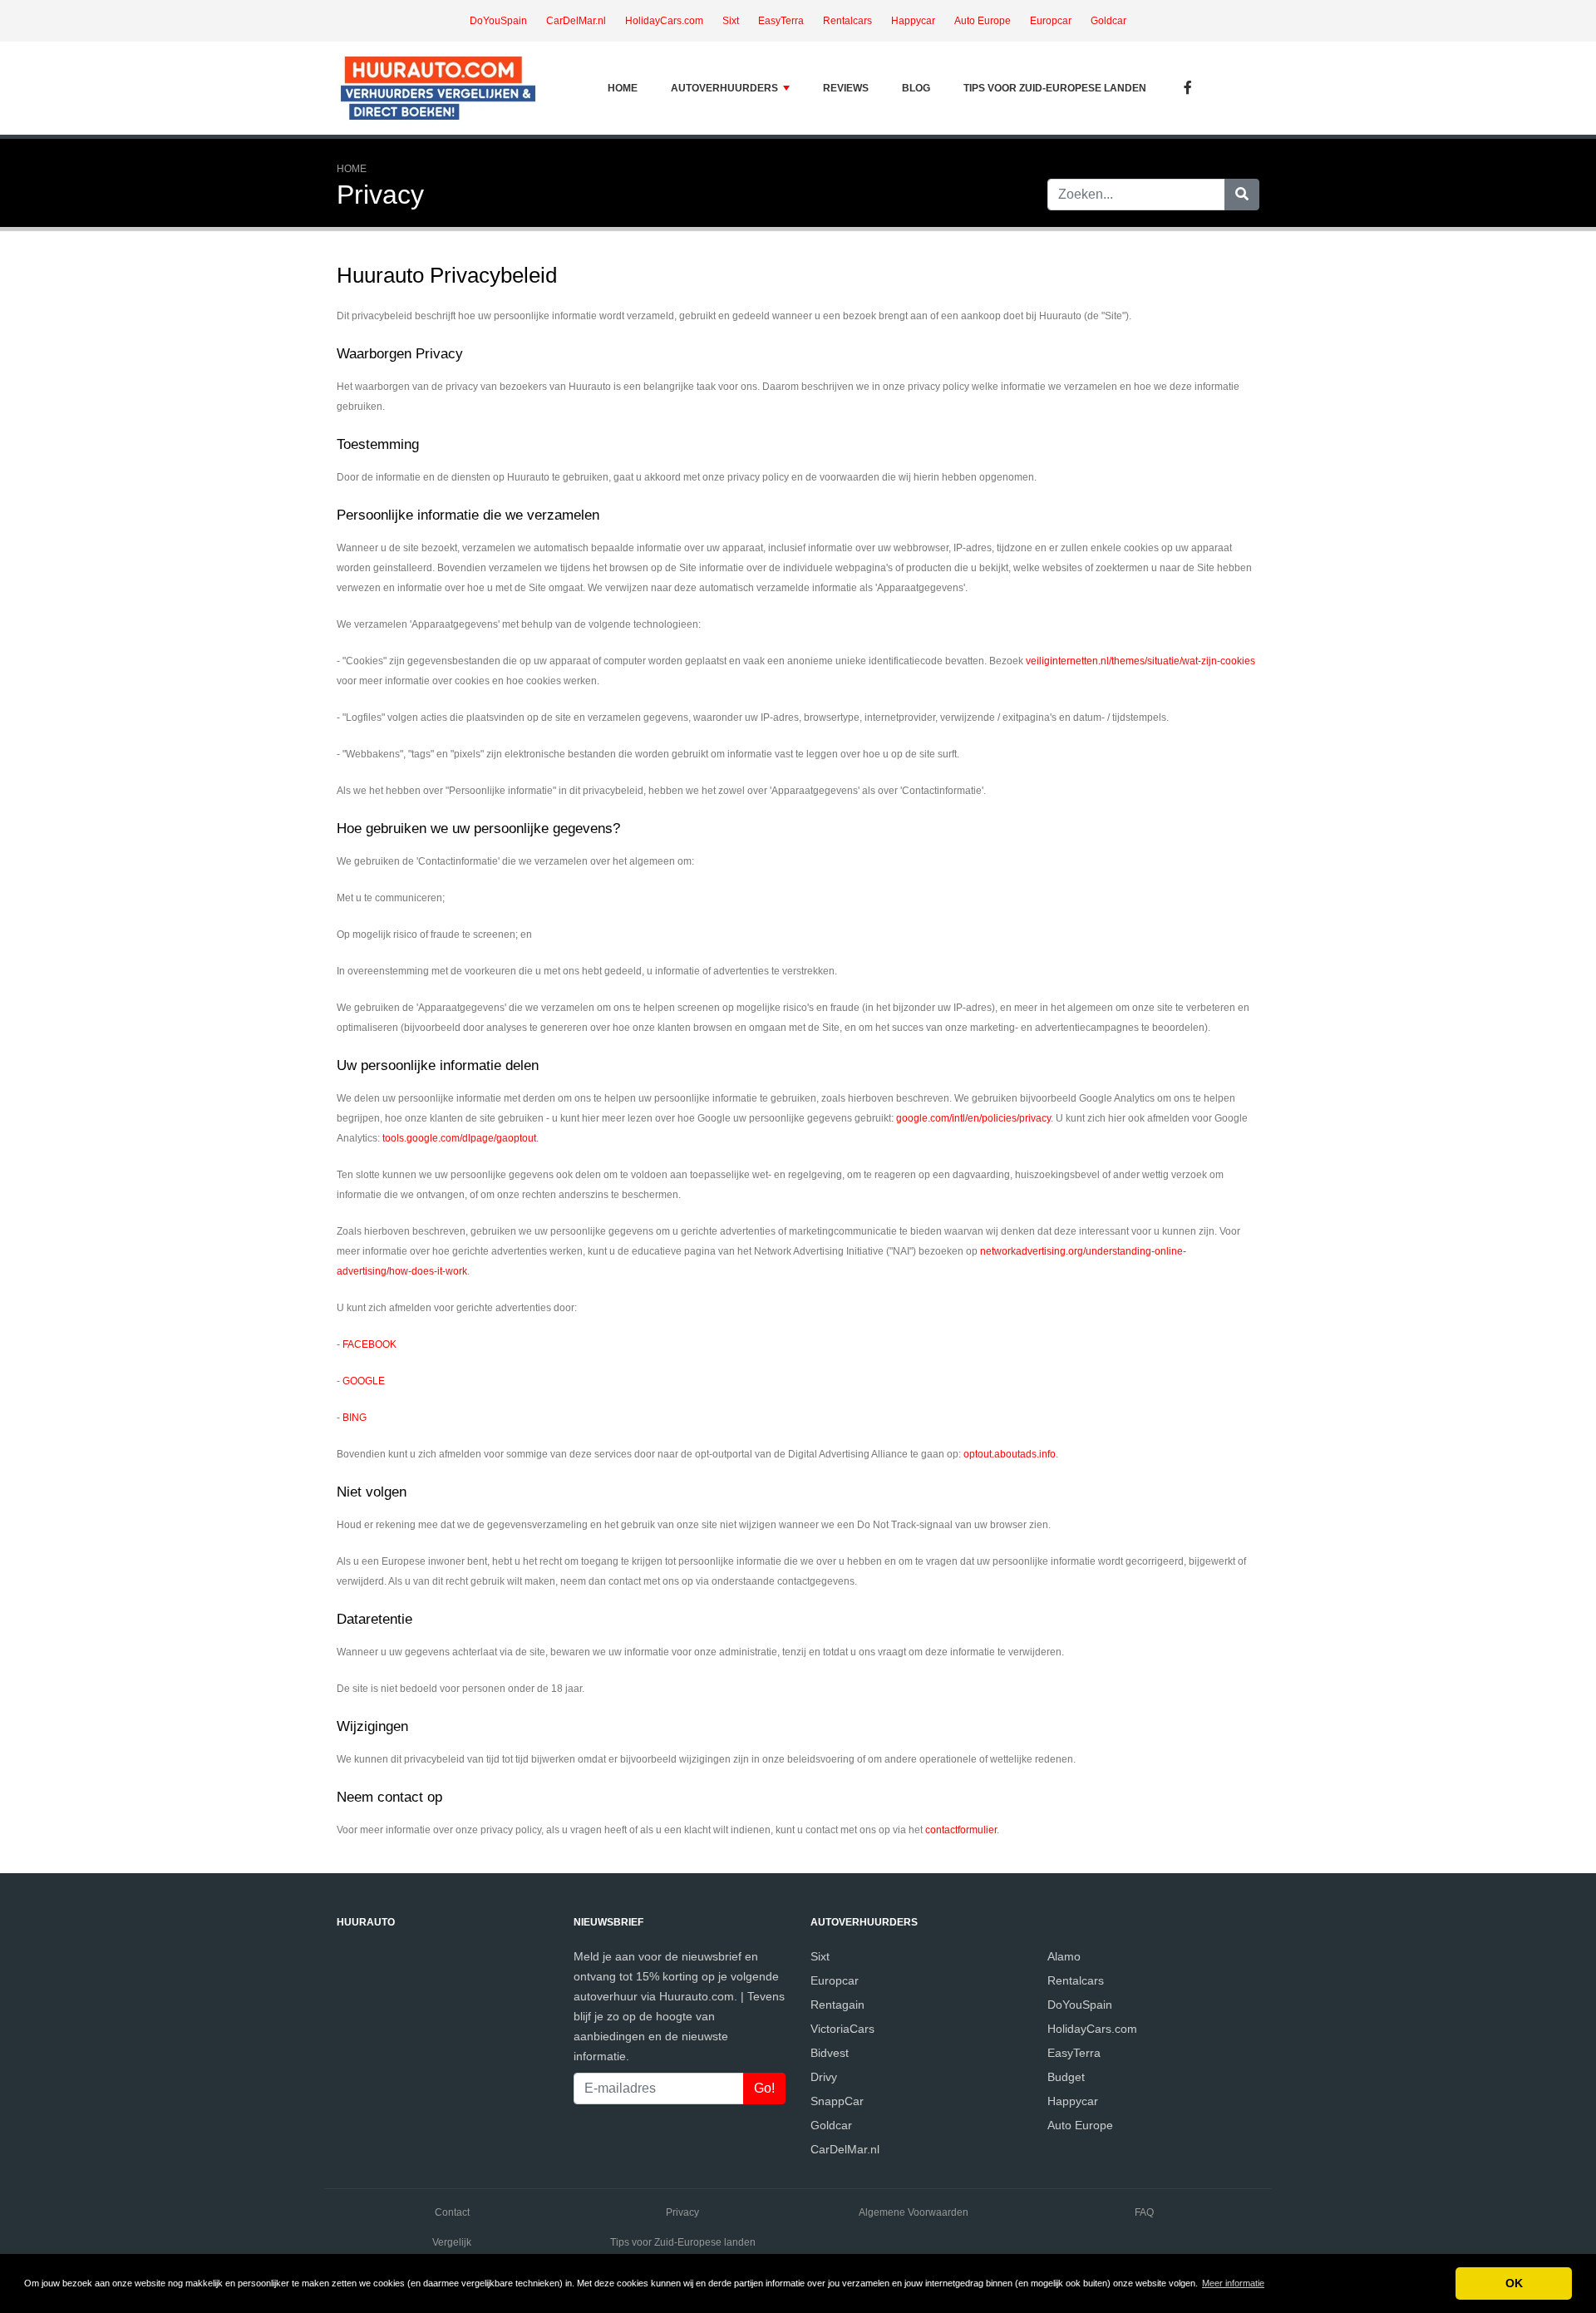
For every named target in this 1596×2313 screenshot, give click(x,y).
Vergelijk (452, 2242)
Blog (916, 88)
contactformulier (961, 1830)
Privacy (682, 2212)
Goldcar (1108, 21)
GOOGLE (364, 1381)
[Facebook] (1188, 89)
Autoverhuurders (724, 88)
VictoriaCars (842, 2029)
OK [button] (1514, 2283)
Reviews (846, 88)
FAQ (1144, 2212)
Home (623, 88)
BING (355, 1418)
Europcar (1051, 21)
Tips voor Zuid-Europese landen (1055, 88)
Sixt (731, 21)
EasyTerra (781, 21)
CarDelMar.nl (576, 21)
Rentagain (837, 2005)
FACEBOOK (369, 1344)
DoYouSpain (498, 21)
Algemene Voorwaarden (914, 2212)
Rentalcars (847, 21)
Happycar (913, 21)
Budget (1066, 2077)
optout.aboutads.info (1010, 1454)
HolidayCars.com (664, 21)
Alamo (1064, 1956)
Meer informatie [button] (1233, 2283)
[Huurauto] (441, 88)
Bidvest (830, 2053)
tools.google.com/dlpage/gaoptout (459, 1138)
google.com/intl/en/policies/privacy (973, 1118)
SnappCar (837, 2101)
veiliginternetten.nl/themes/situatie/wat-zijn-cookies (1140, 661)
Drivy (824, 2077)
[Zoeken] (1242, 195)
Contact (452, 2212)
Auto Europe (983, 21)
